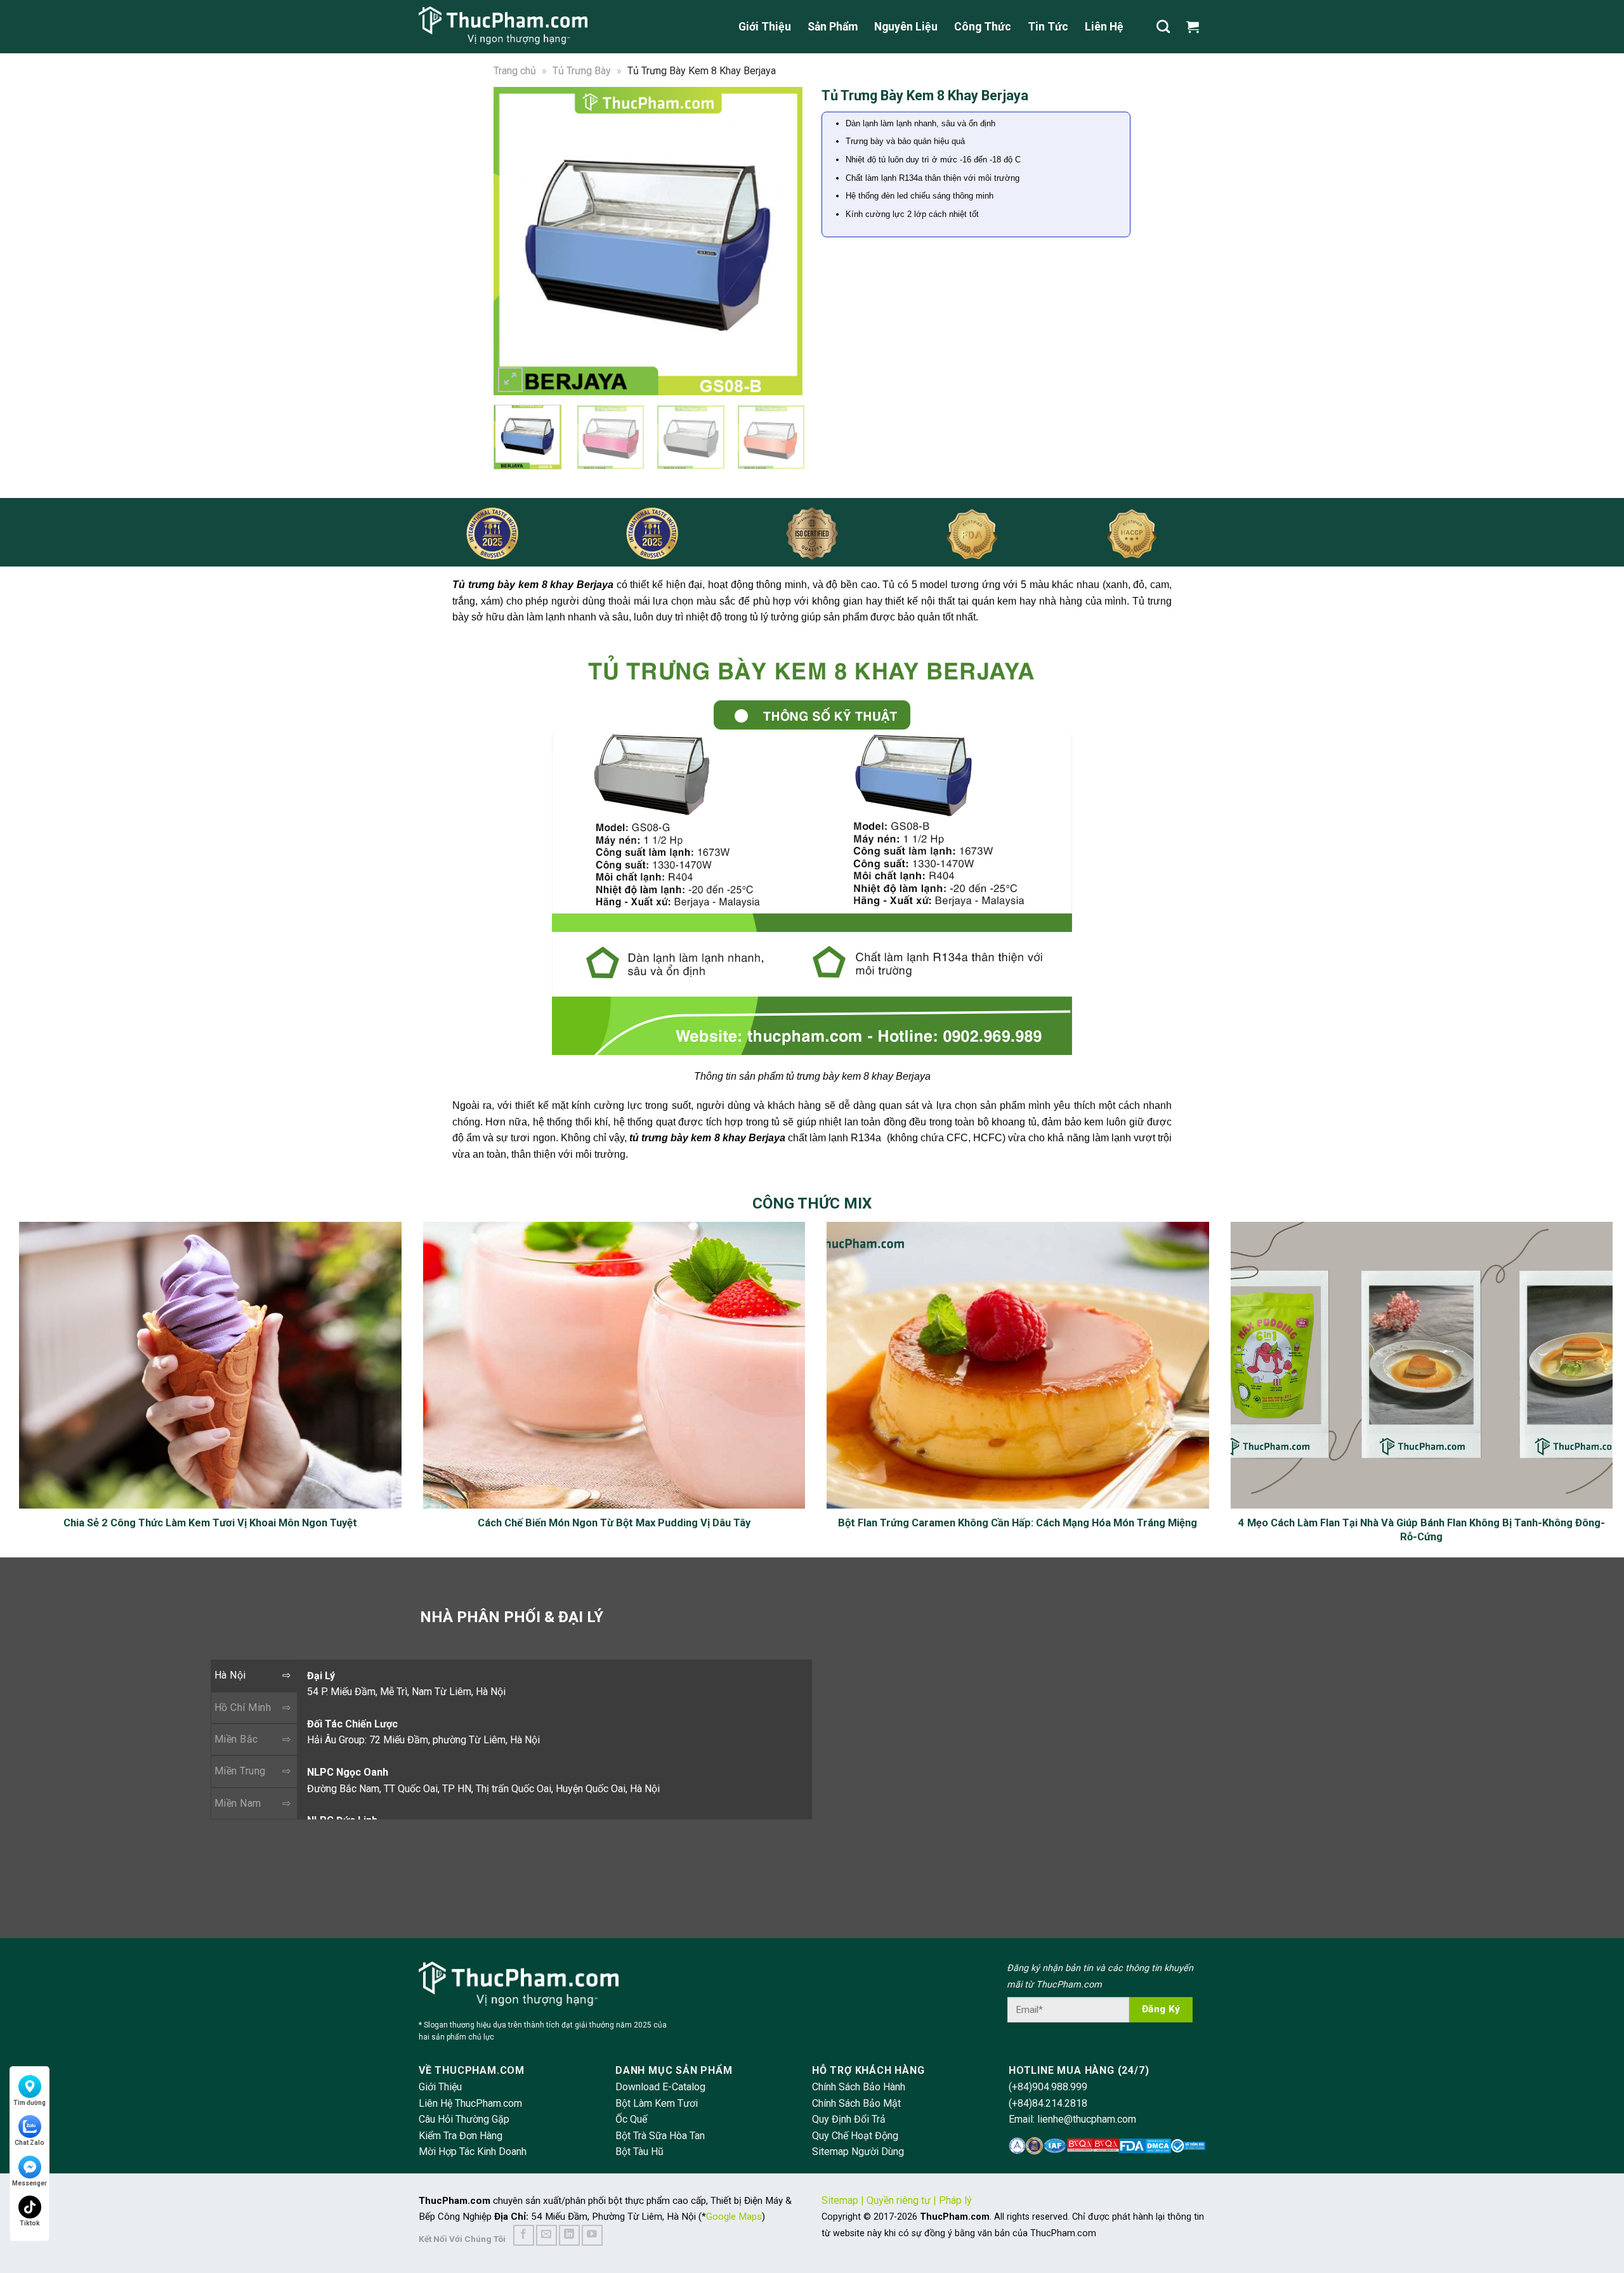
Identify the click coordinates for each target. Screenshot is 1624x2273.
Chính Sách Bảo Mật (856, 2103)
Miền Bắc (236, 1739)
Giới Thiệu (765, 27)
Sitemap (840, 2200)
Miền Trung (240, 1771)
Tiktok (30, 2223)
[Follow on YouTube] (592, 2235)
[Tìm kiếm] (1163, 26)
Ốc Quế (631, 2119)
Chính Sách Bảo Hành (859, 2087)
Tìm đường (29, 2103)
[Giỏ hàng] (1196, 27)
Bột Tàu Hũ (639, 2152)
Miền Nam (238, 1803)
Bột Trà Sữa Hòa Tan (660, 2136)
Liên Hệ (1104, 27)
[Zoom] (510, 380)
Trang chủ (515, 71)
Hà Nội (230, 1675)
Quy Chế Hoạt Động (855, 2136)
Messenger (29, 2183)
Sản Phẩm (833, 27)
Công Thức (983, 27)
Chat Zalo (29, 2143)
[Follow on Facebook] (524, 2235)
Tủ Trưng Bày (582, 71)
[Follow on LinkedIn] (569, 2235)
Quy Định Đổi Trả (849, 2119)
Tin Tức (1048, 27)
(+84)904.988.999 (1048, 2087)
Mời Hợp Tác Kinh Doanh (473, 2152)
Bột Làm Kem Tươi (657, 2103)
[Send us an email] (547, 2235)
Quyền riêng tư (899, 2200)
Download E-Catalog (660, 2087)
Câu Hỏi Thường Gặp (464, 2119)
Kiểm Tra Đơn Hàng (461, 2136)
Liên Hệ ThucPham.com (470, 2103)
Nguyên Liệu (906, 27)
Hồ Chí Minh (243, 1707)
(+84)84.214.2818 (1048, 2103)
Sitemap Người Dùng (858, 2152)
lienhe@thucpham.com (1087, 2119)
